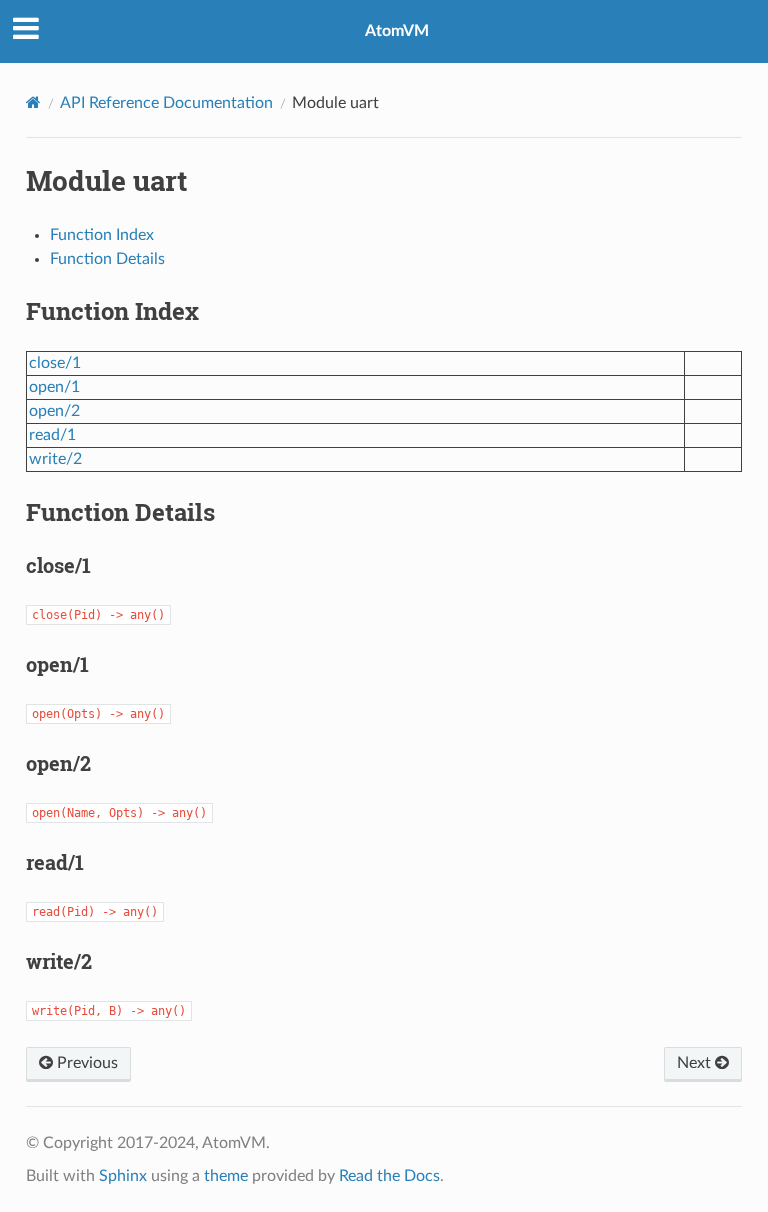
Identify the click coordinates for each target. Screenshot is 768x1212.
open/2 (54, 411)
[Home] (33, 102)
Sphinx (123, 1176)
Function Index (102, 235)
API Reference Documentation (166, 103)
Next (696, 1063)
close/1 (55, 363)
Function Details (107, 259)
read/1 (52, 435)
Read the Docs (389, 1176)
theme (226, 1176)
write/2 (55, 459)
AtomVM (397, 31)
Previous (85, 1063)
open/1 (54, 387)
